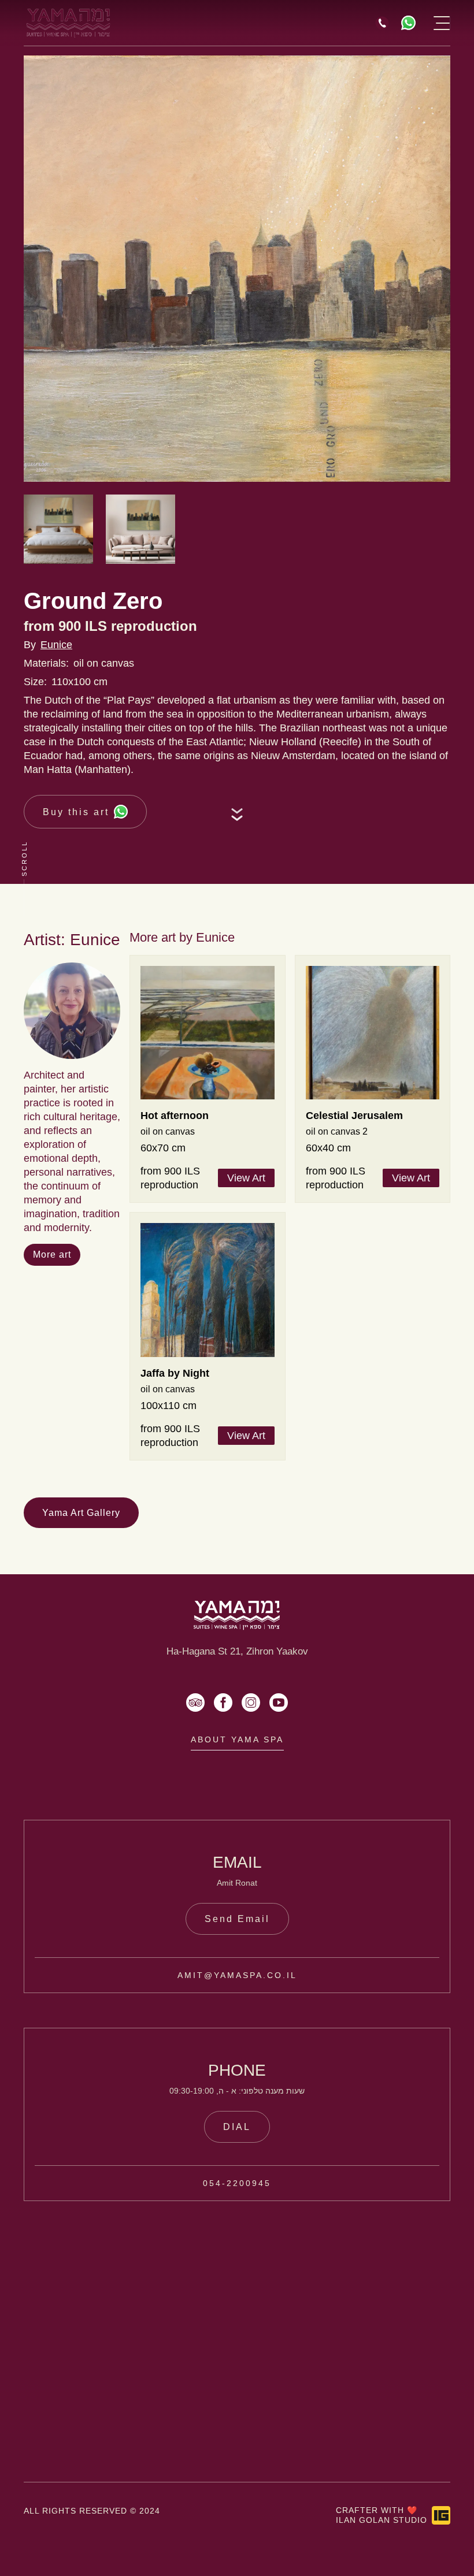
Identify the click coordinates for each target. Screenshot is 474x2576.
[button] (435, 23)
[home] (68, 23)
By (30, 645)
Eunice (56, 645)
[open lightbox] (237, 269)
